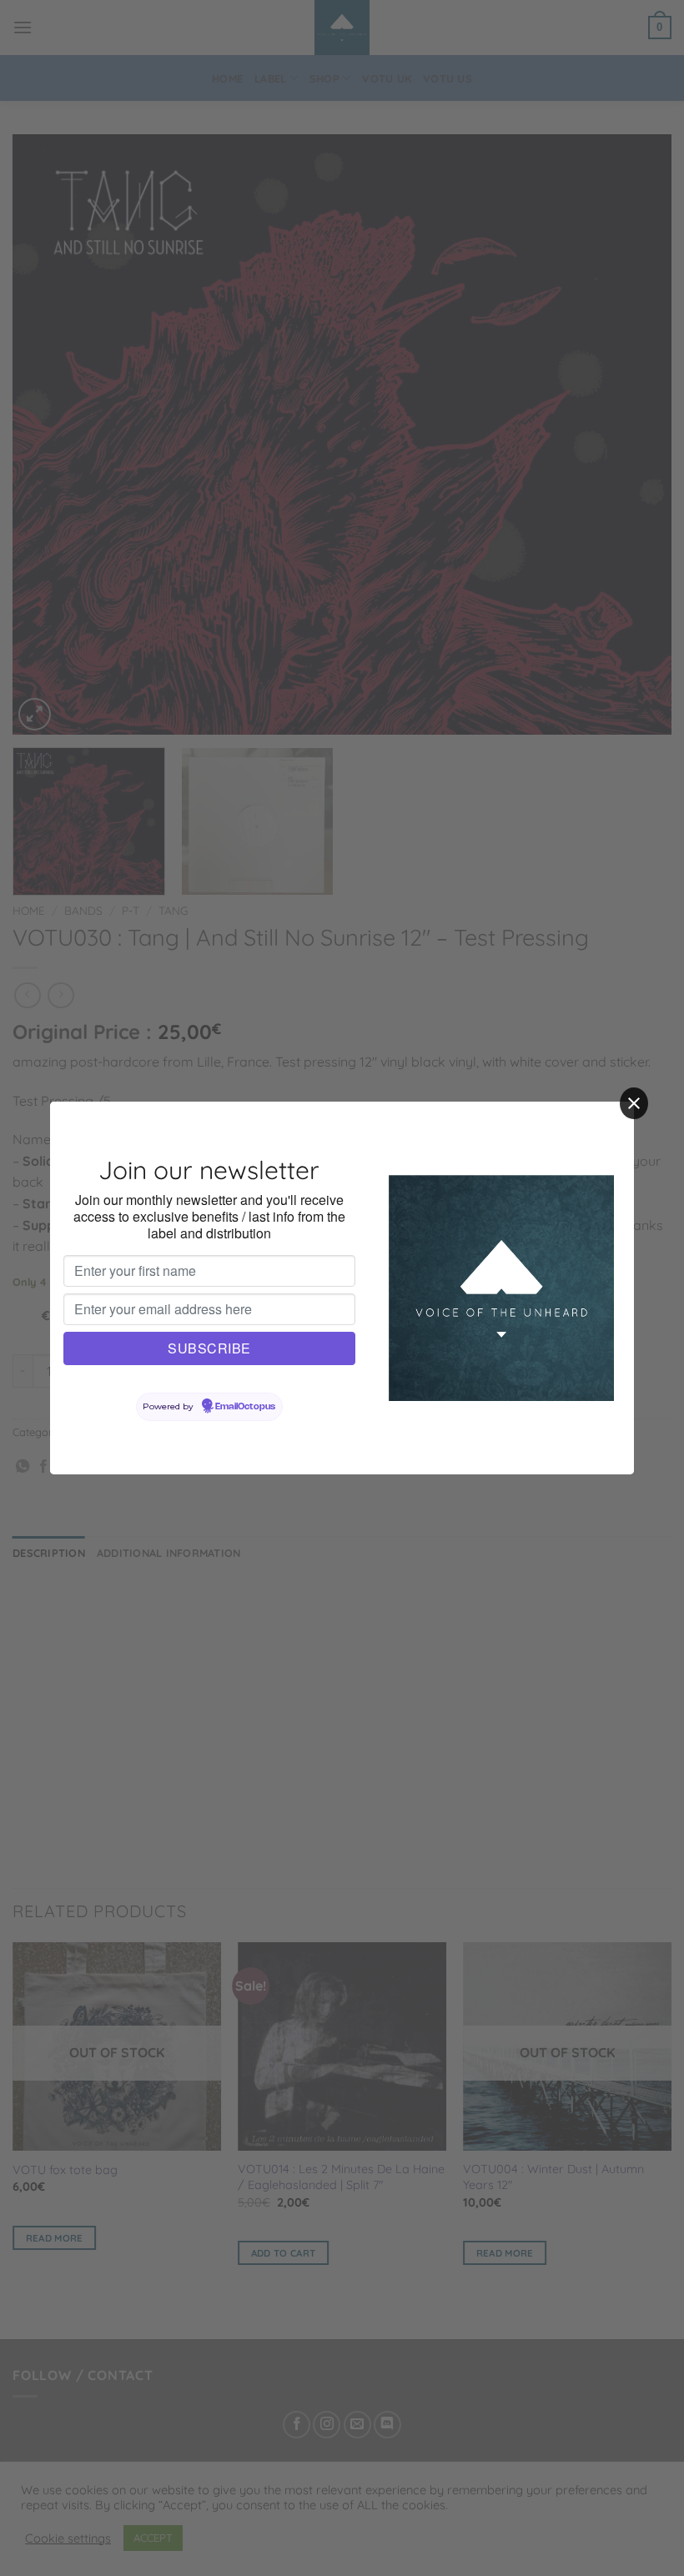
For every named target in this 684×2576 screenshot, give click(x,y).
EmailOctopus (245, 1407)
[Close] (634, 1104)
